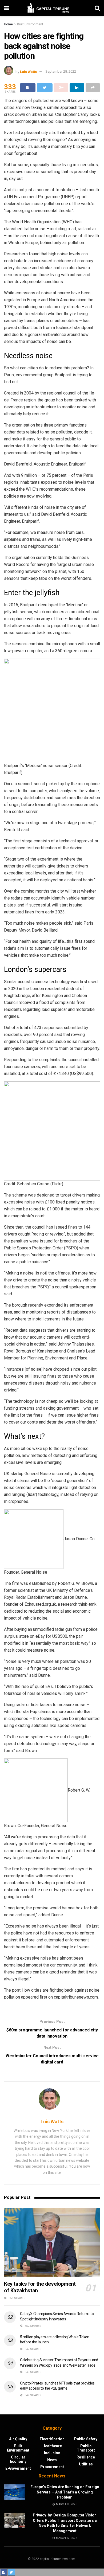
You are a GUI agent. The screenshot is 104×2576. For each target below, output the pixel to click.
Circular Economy (18, 2459)
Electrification (52, 2439)
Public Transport (86, 2448)
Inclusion (52, 2453)
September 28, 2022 (61, 71)
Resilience (86, 2457)
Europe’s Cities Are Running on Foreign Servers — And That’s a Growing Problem (65, 2492)
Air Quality (18, 2439)
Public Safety (86, 2439)
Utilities (86, 2464)
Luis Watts (28, 71)
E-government (18, 2468)
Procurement (52, 2467)
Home (8, 24)
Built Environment (30, 24)
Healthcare (52, 2446)
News (52, 2460)
